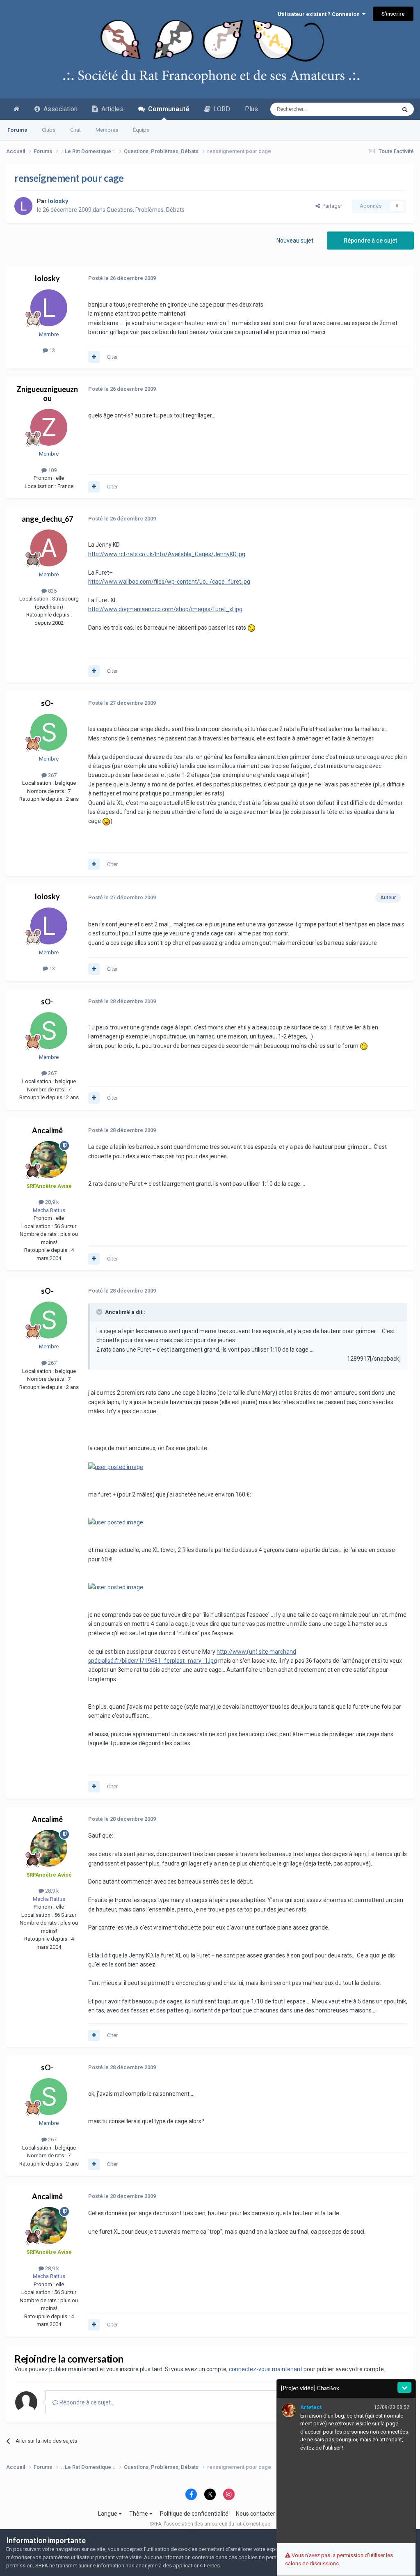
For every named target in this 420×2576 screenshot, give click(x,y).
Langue (108, 2514)
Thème (139, 2514)
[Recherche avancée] (405, 109)
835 (52, 591)
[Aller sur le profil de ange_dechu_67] (49, 548)
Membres (107, 130)
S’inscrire (393, 14)
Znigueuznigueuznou (47, 394)
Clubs (49, 130)
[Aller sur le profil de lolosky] (23, 206)
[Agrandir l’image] (251, 628)
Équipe (141, 130)
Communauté (167, 109)
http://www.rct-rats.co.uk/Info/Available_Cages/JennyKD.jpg (167, 554)
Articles (111, 109)
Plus (251, 109)
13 (51, 350)
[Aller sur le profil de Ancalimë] (49, 1160)
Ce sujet (375, 109)
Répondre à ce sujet (370, 241)
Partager (331, 206)
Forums (17, 130)
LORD (220, 109)
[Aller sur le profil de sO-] (49, 732)
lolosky (47, 278)
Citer (112, 357)
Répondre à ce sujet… (86, 2402)
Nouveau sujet (295, 241)
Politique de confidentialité (194, 2514)
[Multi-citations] (94, 357)
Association (59, 109)
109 (52, 470)
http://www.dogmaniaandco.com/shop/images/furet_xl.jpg (165, 609)
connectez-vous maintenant (266, 2369)
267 (52, 775)
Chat (75, 130)
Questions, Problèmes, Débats (146, 210)
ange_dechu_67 (47, 519)
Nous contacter (256, 2514)
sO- (47, 703)
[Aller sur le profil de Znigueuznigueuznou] (49, 427)
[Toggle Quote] (100, 1312)
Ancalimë (47, 1130)
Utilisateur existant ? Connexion (320, 14)
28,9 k (51, 1202)
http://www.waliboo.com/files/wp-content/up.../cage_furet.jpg (169, 582)
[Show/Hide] (404, 2387)
